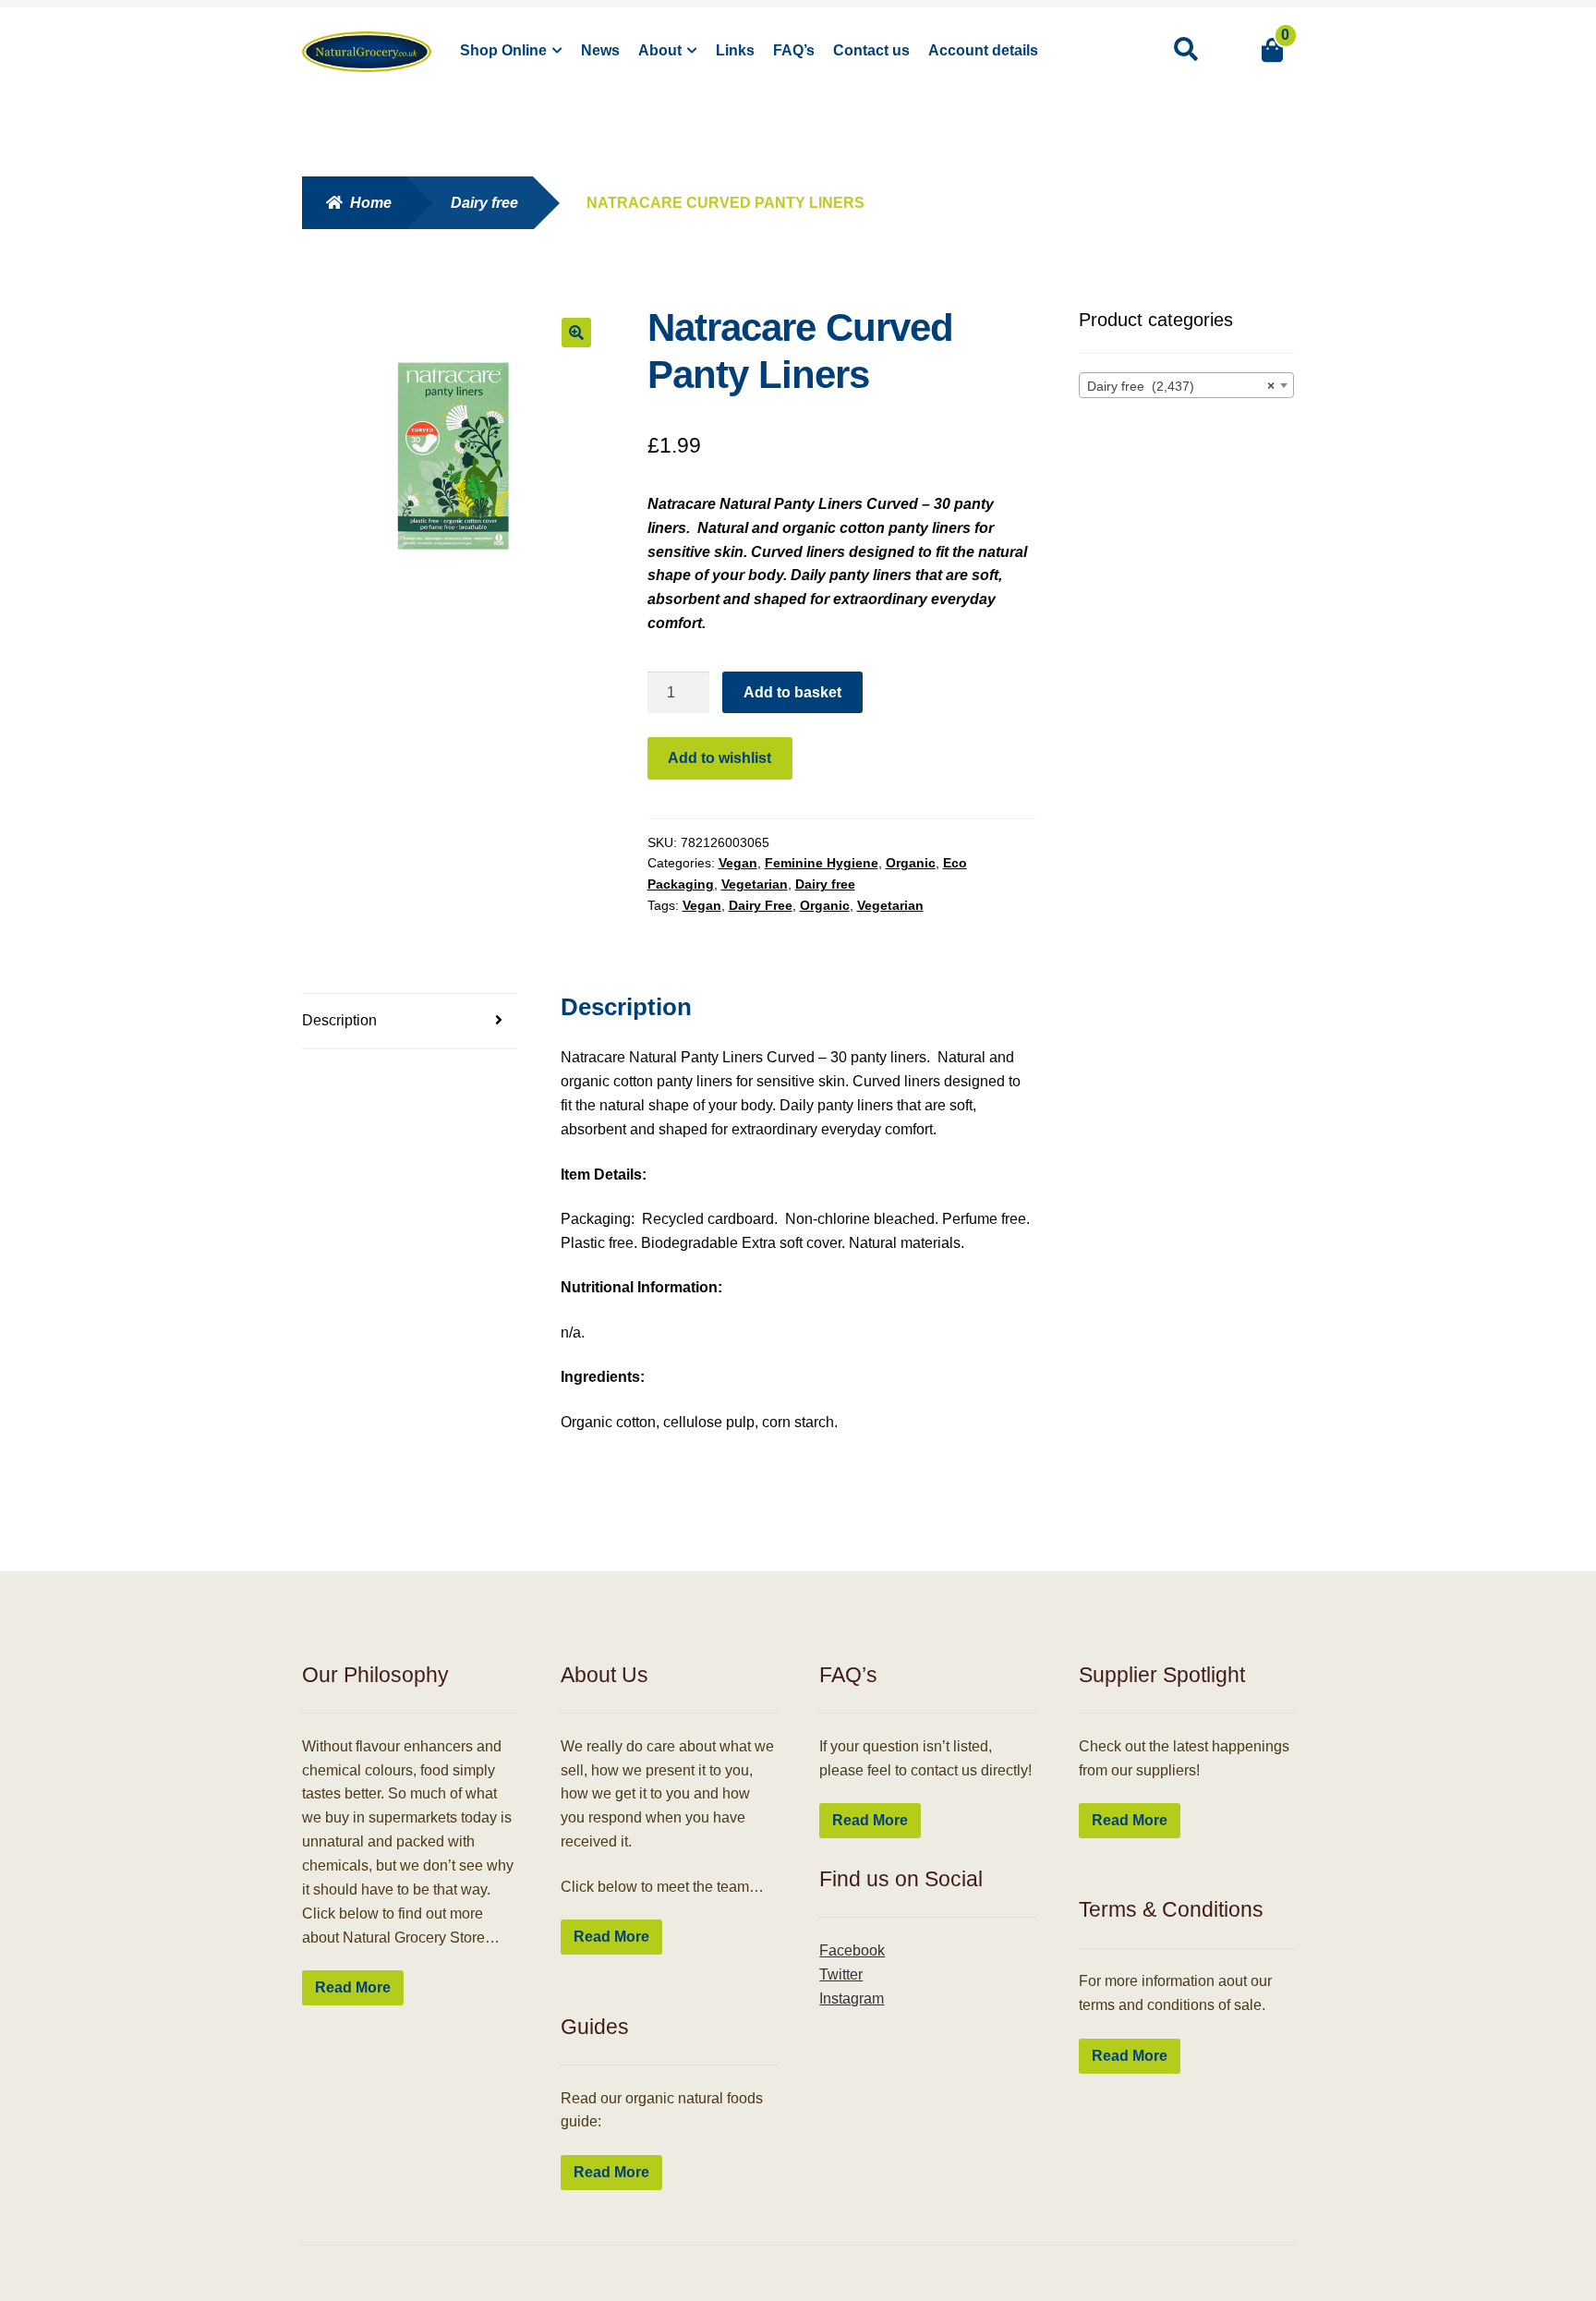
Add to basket (792, 692)
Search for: (1185, 50)
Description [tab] (339, 1020)
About (660, 50)
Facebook (852, 1950)
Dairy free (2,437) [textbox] (1181, 386)
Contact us (871, 50)
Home (371, 203)
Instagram (852, 1998)
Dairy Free (761, 905)
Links (735, 50)
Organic (911, 863)
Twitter (841, 1974)
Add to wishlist (719, 758)
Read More (353, 1987)
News (600, 50)
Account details (983, 50)
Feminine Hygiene (822, 863)
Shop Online (503, 50)
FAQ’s (794, 50)
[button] (576, 333)
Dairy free (484, 203)
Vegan (738, 863)
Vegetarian (755, 884)
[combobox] (1187, 385)
